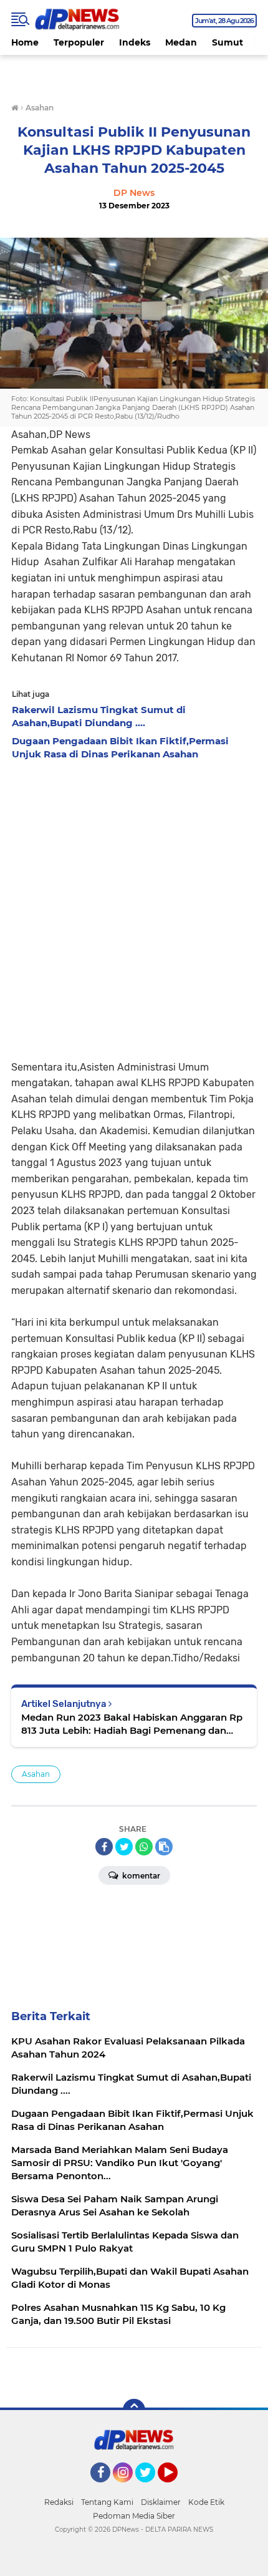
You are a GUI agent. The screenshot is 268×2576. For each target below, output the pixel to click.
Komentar (140, 1876)
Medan (181, 42)
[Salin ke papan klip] (164, 1847)
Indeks (135, 42)
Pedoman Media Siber (134, 2516)
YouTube (176, 2488)
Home (25, 42)
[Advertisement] (134, 906)
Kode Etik (206, 2502)
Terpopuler (79, 42)
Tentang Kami (107, 2502)
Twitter (151, 2488)
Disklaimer (161, 2502)
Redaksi (59, 2502)
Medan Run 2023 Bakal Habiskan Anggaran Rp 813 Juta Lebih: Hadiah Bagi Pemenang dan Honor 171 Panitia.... (132, 1724)
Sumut (227, 42)
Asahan (36, 1774)
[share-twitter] (124, 1847)
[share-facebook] (104, 1847)
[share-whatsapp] (144, 1847)
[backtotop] (134, 2410)
